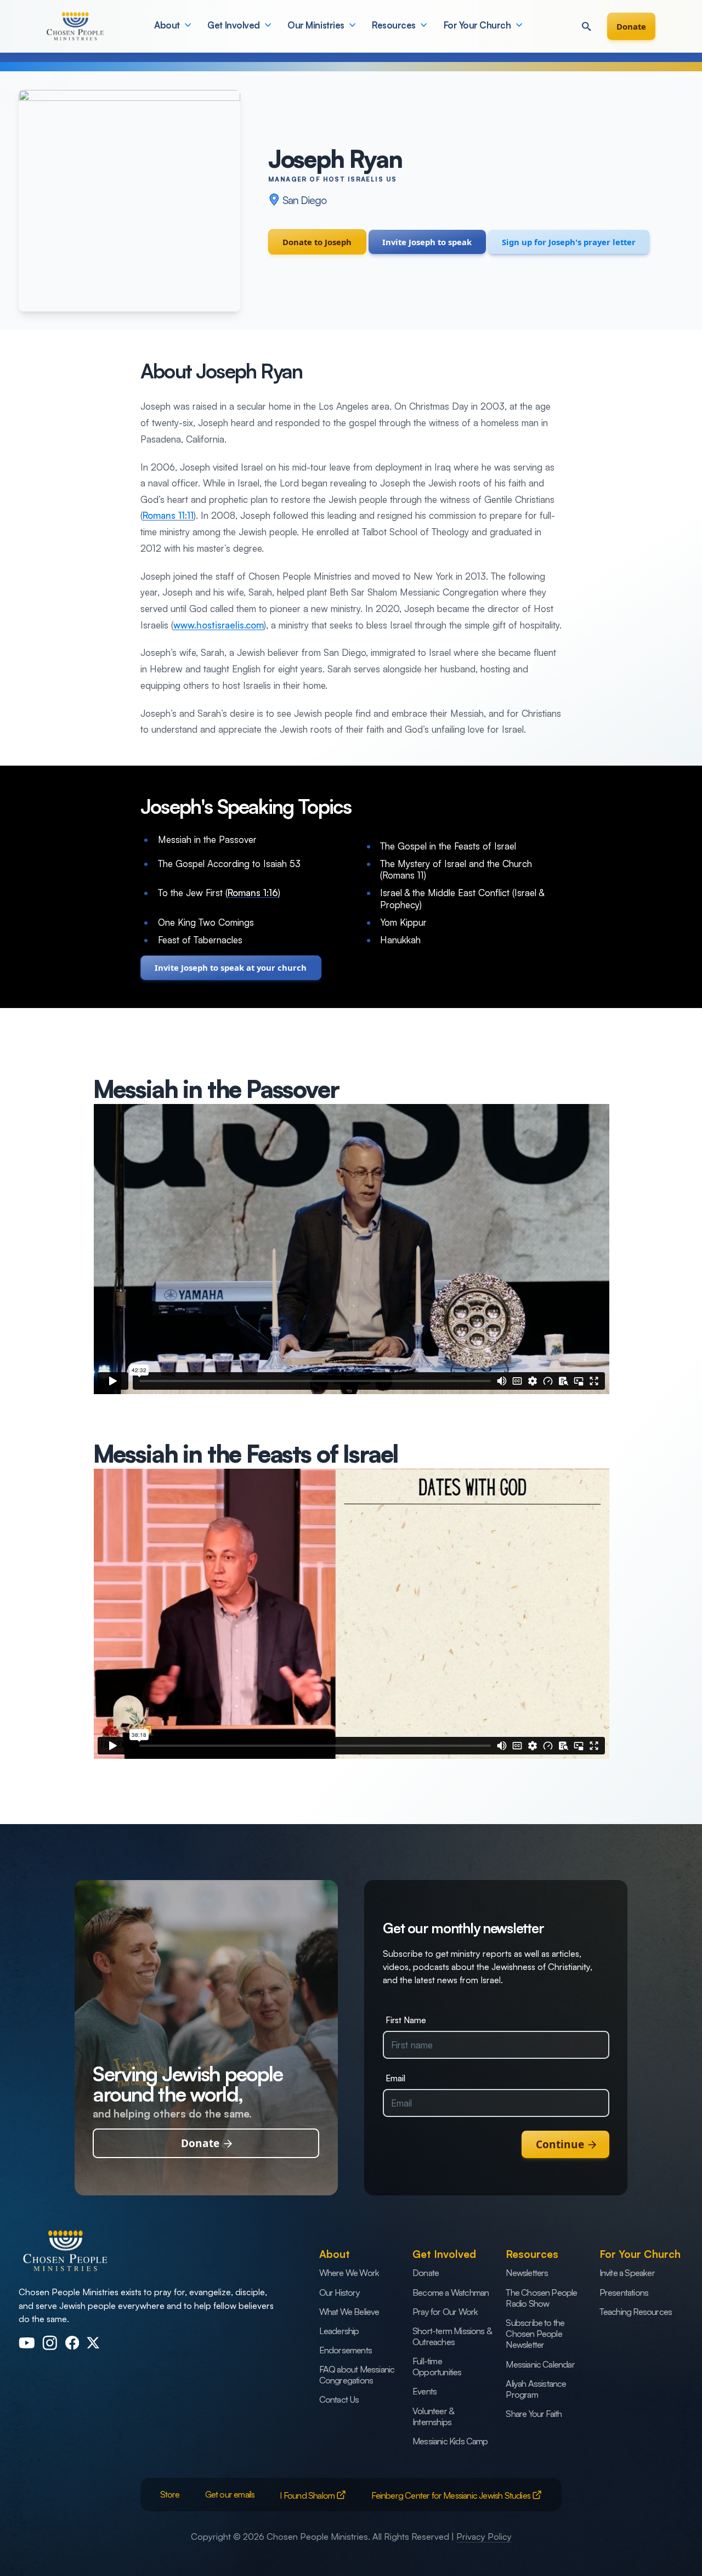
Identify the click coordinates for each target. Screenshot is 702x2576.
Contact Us (339, 2399)
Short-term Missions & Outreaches (452, 2336)
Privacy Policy (484, 2537)
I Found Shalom (308, 2495)
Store (170, 2494)
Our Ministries (316, 25)
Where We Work (349, 2273)
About (167, 25)
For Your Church (477, 25)
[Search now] (586, 26)
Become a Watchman (451, 2292)
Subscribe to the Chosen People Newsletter (535, 2334)
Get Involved (233, 25)
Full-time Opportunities (437, 2366)
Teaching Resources (636, 2312)
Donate (631, 26)
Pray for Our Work (445, 2312)
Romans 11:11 (168, 515)
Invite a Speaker (627, 2273)
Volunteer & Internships (433, 2416)
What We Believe (349, 2312)
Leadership (339, 2331)
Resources (394, 25)
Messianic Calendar (540, 2364)
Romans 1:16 (253, 893)
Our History (339, 2292)
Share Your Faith (534, 2414)
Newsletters (527, 2273)
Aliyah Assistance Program (536, 2389)
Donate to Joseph (317, 242)
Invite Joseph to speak (427, 242)
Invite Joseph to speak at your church (231, 967)
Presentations (624, 2292)
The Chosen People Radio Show (541, 2298)
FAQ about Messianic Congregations (357, 2375)
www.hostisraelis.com (219, 625)
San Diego (304, 200)
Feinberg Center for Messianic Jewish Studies (452, 2495)
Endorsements (346, 2350)
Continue (560, 2144)
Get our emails (230, 2494)
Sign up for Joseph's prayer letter (569, 242)
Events (424, 2391)
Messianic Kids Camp (450, 2441)
